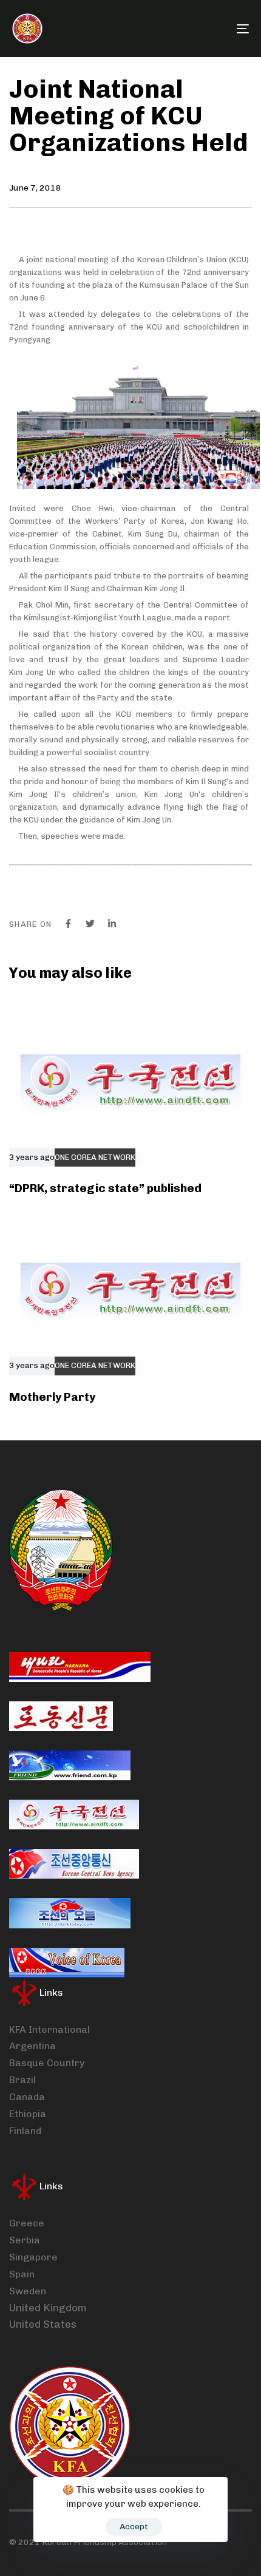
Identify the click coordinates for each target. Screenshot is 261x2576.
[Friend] (70, 1765)
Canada (27, 2097)
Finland (25, 2131)
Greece (27, 2223)
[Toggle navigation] (209, 29)
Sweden (28, 2291)
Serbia (25, 2240)
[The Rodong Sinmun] (61, 1716)
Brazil (22, 2080)
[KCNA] (74, 1864)
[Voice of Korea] (67, 1963)
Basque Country (47, 2063)
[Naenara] (80, 1667)
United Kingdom (48, 2308)
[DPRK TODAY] (70, 1913)
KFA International (49, 2029)
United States (43, 2324)
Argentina (32, 2046)
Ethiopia (28, 2114)
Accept (134, 2527)
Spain (22, 2274)
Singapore (33, 2257)
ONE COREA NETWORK (95, 1158)
